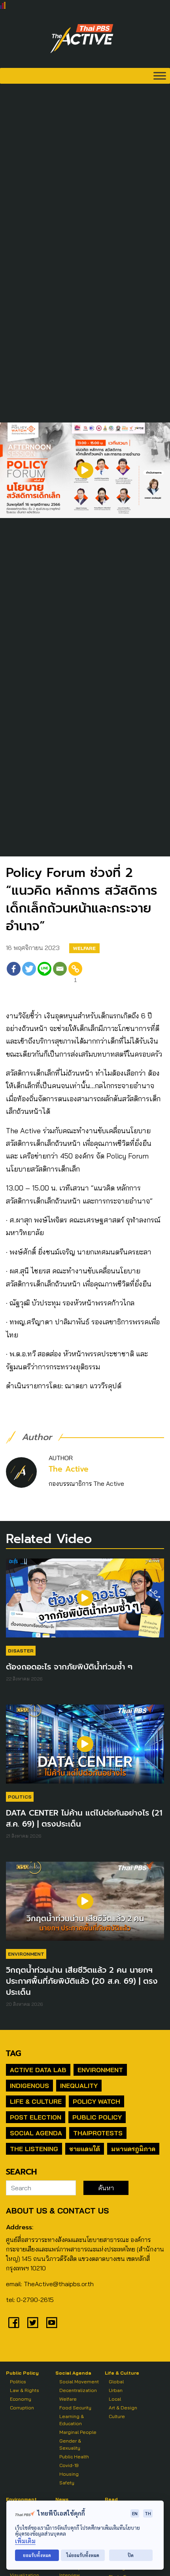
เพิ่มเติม (25, 2541)
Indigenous (29, 2086)
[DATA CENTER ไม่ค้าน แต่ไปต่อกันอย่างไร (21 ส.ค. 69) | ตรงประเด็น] (85, 1748)
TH (148, 2513)
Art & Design (123, 2408)
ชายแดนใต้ (85, 2149)
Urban (116, 2390)
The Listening (34, 2149)
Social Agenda (36, 2133)
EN (135, 2513)
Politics (20, 1797)
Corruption (22, 2408)
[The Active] (82, 39)
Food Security (75, 2408)
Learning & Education (72, 2420)
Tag (13, 2053)
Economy (21, 2399)
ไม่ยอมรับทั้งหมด (83, 2555)
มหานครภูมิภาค (133, 2149)
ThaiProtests (98, 2133)
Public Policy (97, 2117)
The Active (69, 1469)
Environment (26, 1954)
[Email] (60, 974)
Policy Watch (96, 2101)
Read (111, 2499)
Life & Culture (36, 2101)
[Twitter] (29, 974)
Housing (69, 2474)
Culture (117, 2416)
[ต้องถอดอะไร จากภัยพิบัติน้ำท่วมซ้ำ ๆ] (85, 1602)
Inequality (79, 2086)
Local (115, 2399)
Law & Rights (25, 2390)
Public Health (74, 2457)
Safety (67, 2483)
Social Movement (79, 2382)
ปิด (131, 2555)
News (62, 2499)
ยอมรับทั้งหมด (37, 2555)
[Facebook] (14, 974)
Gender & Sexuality (70, 2444)
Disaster (21, 1651)
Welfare (84, 948)
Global (116, 2382)
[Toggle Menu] (160, 76)
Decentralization (78, 2390)
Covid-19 (69, 2465)
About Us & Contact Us (57, 2211)
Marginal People (78, 2432)
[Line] (44, 974)
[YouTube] (52, 2323)
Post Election (36, 2117)
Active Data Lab (38, 2070)
